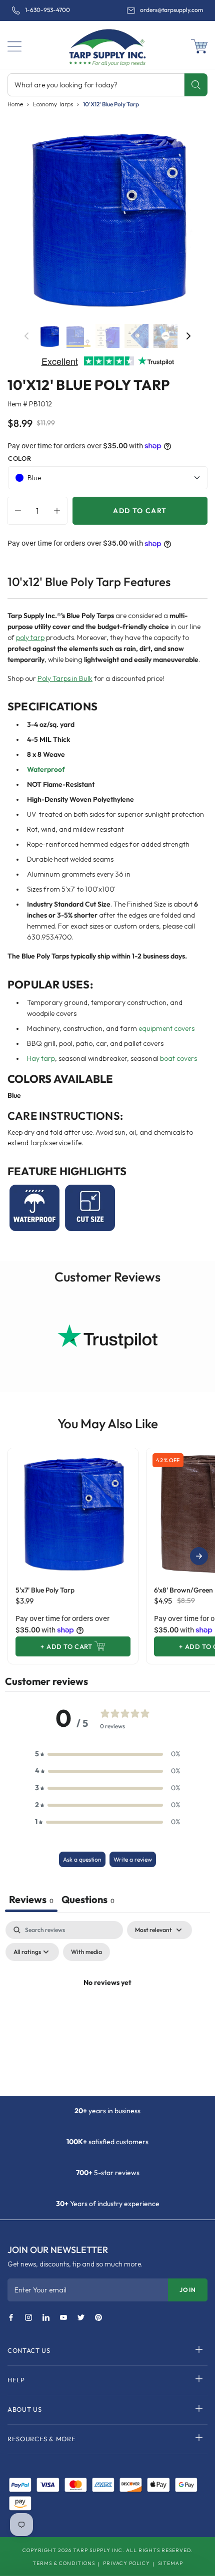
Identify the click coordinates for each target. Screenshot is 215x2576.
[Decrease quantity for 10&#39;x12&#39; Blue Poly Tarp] (15, 511)
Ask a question (82, 1859)
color (19, 458)
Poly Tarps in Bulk (65, 678)
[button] (14, 46)
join (188, 2290)
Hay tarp (41, 1058)
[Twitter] (81, 2318)
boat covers (178, 1058)
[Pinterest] (98, 2318)
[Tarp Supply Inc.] (107, 45)
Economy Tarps (53, 104)
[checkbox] (86, 1952)
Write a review (133, 1859)
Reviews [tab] (31, 1899)
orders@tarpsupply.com (171, 10)
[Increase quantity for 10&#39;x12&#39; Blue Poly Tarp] (59, 511)
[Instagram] (28, 2318)
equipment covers (166, 1028)
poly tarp (30, 638)
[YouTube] (63, 2318)
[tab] (88, 1901)
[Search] (196, 85)
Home (15, 104)
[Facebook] (11, 2318)
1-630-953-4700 (47, 10)
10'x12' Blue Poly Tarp (111, 104)
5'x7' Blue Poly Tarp (45, 1590)
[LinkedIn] (46, 2318)
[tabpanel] (107, 2006)
